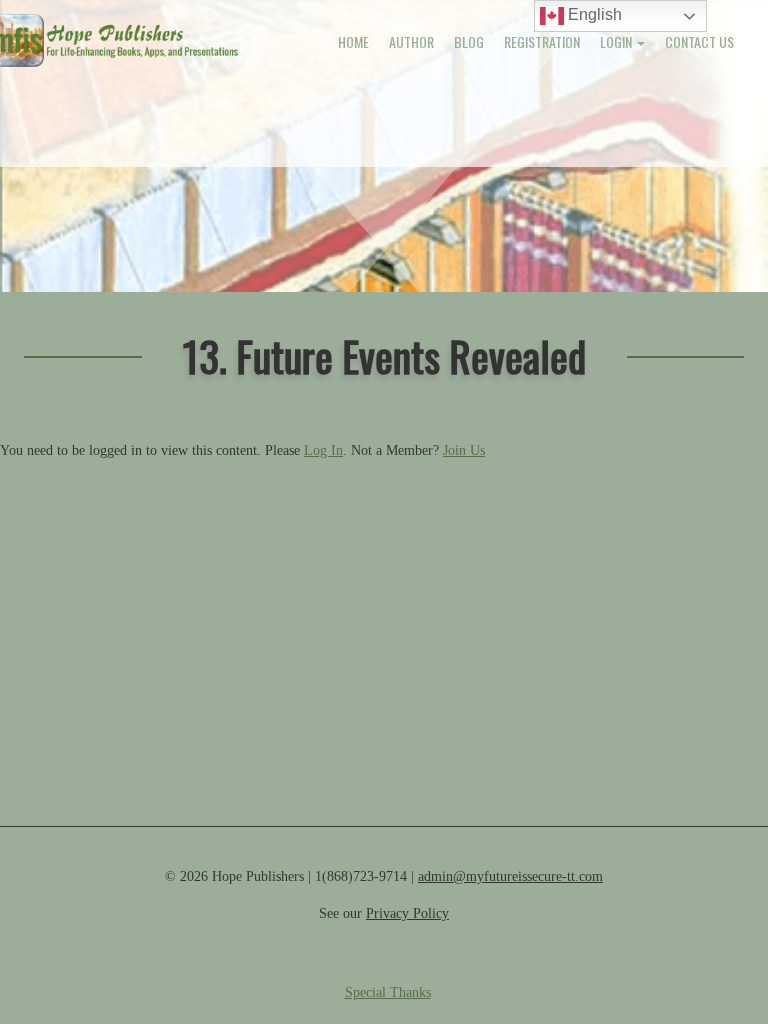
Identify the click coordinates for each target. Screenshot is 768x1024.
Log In (323, 450)
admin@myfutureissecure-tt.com (510, 876)
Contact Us (699, 41)
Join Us (464, 450)
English (593, 14)
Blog (469, 41)
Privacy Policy (407, 913)
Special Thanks (388, 992)
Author (411, 41)
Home (353, 41)
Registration (542, 41)
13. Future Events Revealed (384, 355)
